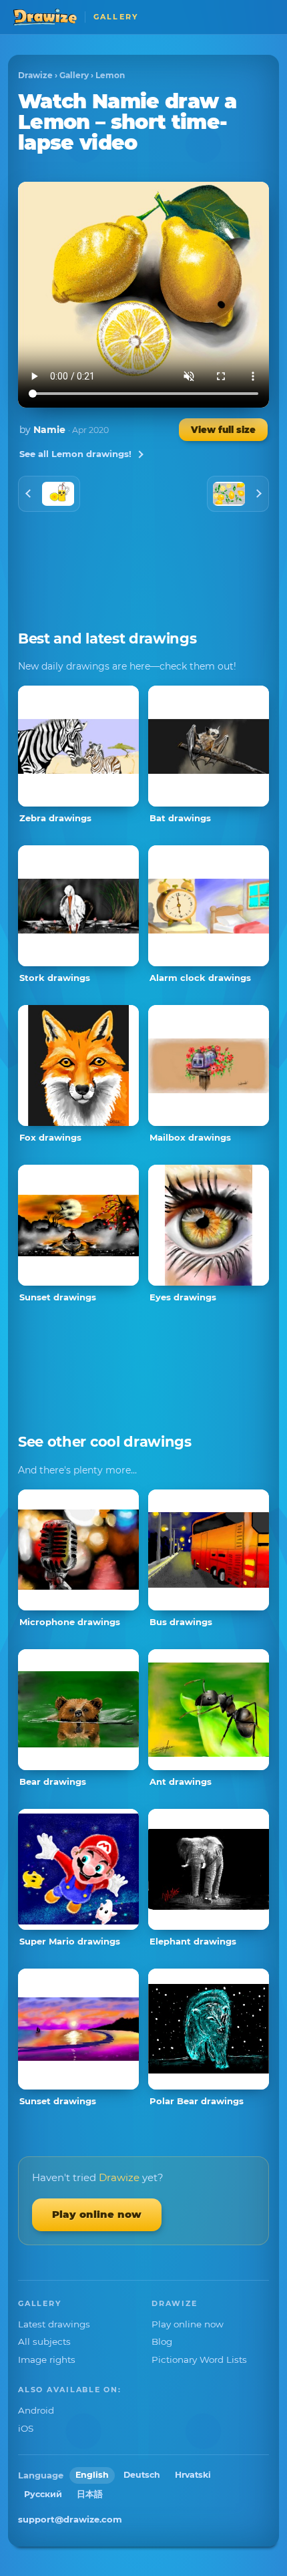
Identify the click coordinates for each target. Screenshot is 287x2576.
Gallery (74, 75)
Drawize (35, 75)
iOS (26, 2428)
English (92, 2475)
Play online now (97, 2214)
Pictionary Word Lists (199, 2359)
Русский (43, 2494)
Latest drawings (54, 2324)
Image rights (47, 2359)
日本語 (90, 2494)
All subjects (44, 2341)
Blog (162, 2341)
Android (36, 2410)
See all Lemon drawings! (75, 454)
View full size (223, 430)
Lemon (110, 75)
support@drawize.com (70, 2519)
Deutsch (142, 2475)
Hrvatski (193, 2475)
